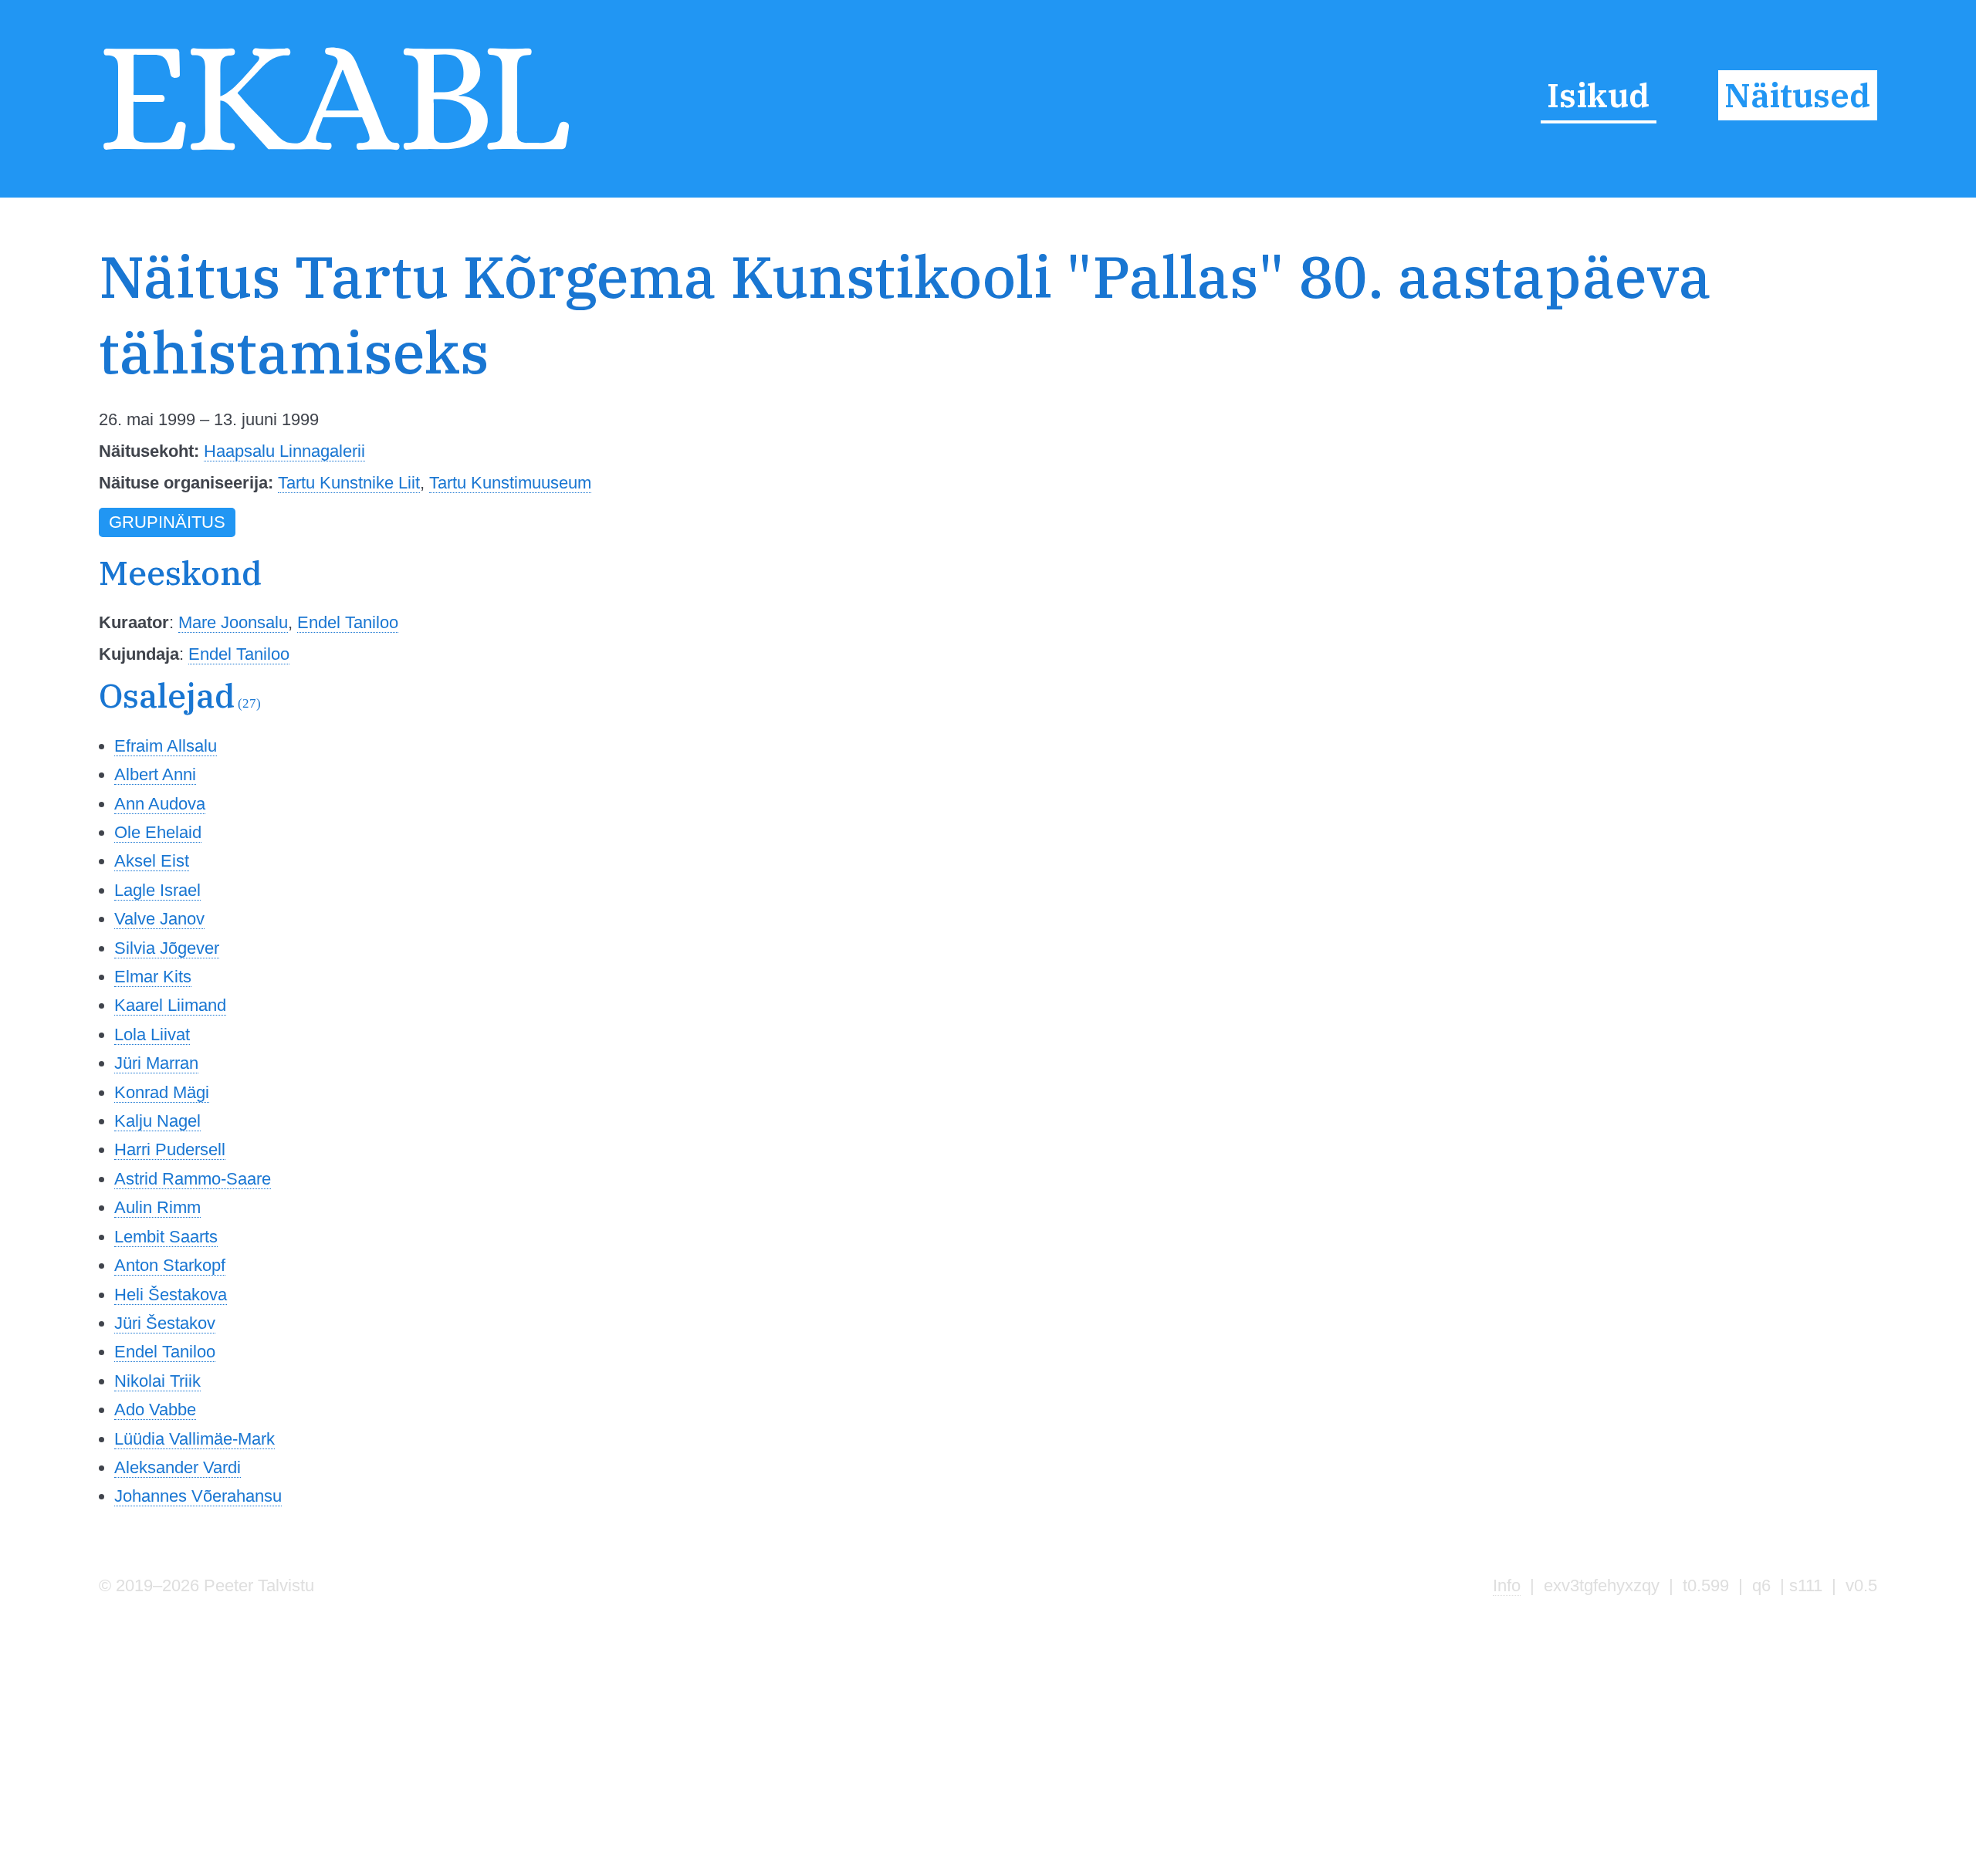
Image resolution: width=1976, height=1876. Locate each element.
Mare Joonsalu (233, 622)
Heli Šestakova (171, 1295)
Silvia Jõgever (167, 948)
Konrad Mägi (162, 1092)
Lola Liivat (152, 1034)
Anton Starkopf (170, 1265)
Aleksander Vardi (178, 1467)
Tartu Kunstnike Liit (349, 483)
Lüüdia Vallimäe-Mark (195, 1439)
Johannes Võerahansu (198, 1496)
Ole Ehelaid (158, 832)
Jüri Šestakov (165, 1323)
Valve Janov (159, 919)
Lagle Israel (157, 890)
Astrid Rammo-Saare (193, 1179)
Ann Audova (160, 804)
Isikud (1598, 95)
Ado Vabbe (155, 1410)
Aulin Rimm (157, 1207)
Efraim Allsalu (166, 746)
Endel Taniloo (348, 622)
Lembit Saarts (166, 1237)
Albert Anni (155, 774)
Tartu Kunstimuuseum (510, 483)
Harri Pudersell (170, 1149)
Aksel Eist (152, 861)
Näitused (1797, 95)
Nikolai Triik (157, 1381)
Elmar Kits (153, 977)
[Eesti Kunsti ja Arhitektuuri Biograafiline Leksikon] (336, 152)
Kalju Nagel (157, 1121)
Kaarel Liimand (170, 1005)
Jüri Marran (156, 1063)
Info (1507, 1585)
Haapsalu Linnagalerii (284, 451)
